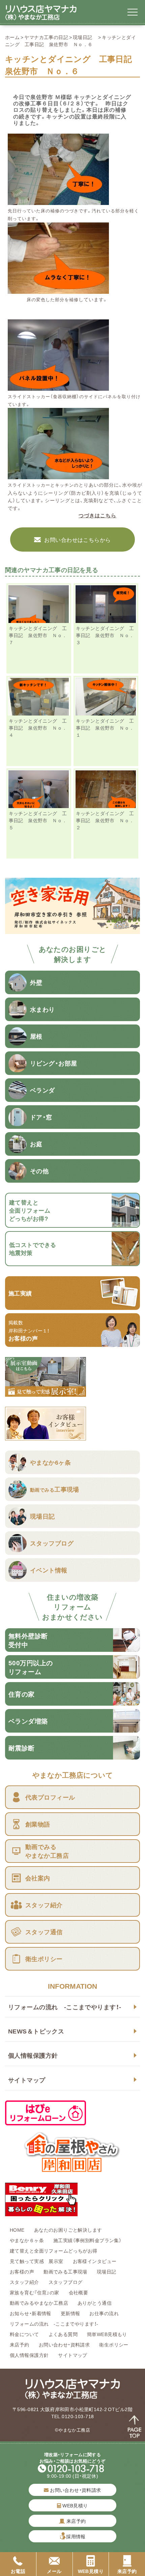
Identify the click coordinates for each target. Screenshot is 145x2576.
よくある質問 (63, 2334)
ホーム (12, 37)
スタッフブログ (66, 2282)
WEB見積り (75, 2505)
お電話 (18, 2571)
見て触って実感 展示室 (37, 2261)
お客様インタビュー (95, 2261)
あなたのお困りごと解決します (68, 2230)
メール (54, 2571)
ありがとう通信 (95, 2303)
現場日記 (85, 37)
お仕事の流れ (104, 2313)
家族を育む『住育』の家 (35, 2292)
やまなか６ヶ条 (27, 2240)
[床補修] (58, 201)
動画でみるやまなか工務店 (39, 2303)
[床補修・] (58, 290)
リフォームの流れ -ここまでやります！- (65, 2007)
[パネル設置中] (58, 387)
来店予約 (20, 2344)
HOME (17, 2230)
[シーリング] (58, 476)
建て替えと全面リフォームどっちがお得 (54, 2251)
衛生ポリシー (114, 2344)
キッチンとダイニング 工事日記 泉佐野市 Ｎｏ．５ (38, 820)
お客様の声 (22, 2271)
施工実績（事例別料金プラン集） (87, 2240)
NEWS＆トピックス (36, 2031)
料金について (24, 2334)
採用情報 (76, 2536)
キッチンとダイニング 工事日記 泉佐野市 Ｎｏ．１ (105, 728)
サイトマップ (27, 2080)
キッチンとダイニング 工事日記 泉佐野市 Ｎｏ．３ (105, 635)
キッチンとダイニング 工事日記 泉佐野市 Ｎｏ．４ (38, 728)
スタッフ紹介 (24, 2282)
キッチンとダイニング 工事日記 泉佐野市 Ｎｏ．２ (105, 820)
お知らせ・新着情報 (31, 2313)
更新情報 (70, 2313)
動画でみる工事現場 (65, 2271)
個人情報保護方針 (33, 2055)
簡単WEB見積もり (107, 2334)
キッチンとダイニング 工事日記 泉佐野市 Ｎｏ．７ (38, 635)
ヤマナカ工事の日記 (46, 37)
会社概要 (79, 2292)
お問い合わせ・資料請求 (64, 2344)
